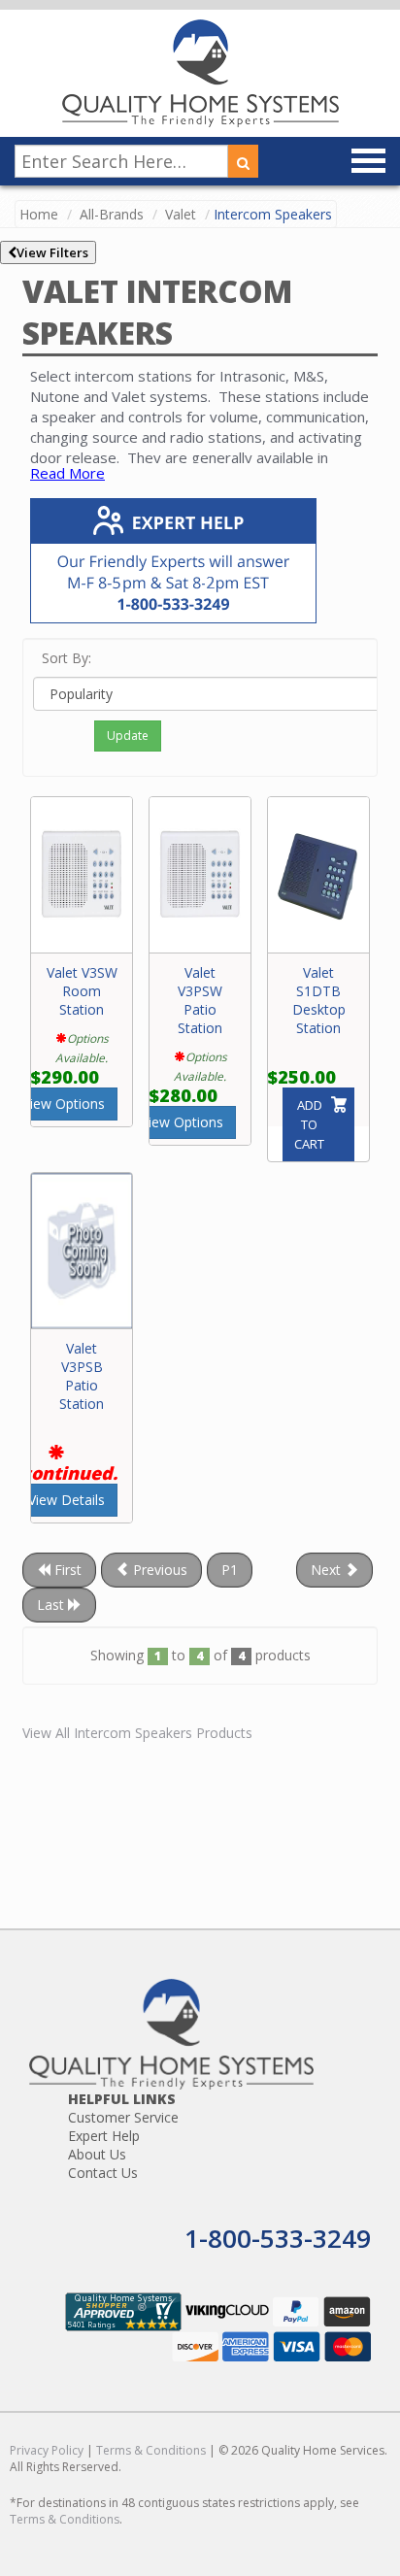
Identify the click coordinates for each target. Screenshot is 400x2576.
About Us (97, 2154)
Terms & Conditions (151, 2450)
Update (128, 736)
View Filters (52, 252)
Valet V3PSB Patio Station (82, 1376)
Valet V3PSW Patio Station (200, 1000)
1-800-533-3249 (278, 2238)
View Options (64, 1104)
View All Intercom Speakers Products (137, 1733)
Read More (67, 473)
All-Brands (112, 214)
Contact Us (103, 2173)
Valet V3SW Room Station (82, 991)
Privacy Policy (47, 2450)
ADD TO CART (309, 1124)
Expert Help (104, 2136)
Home (39, 214)
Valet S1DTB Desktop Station (319, 1000)
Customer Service (123, 2117)
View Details (67, 1500)
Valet (181, 214)
